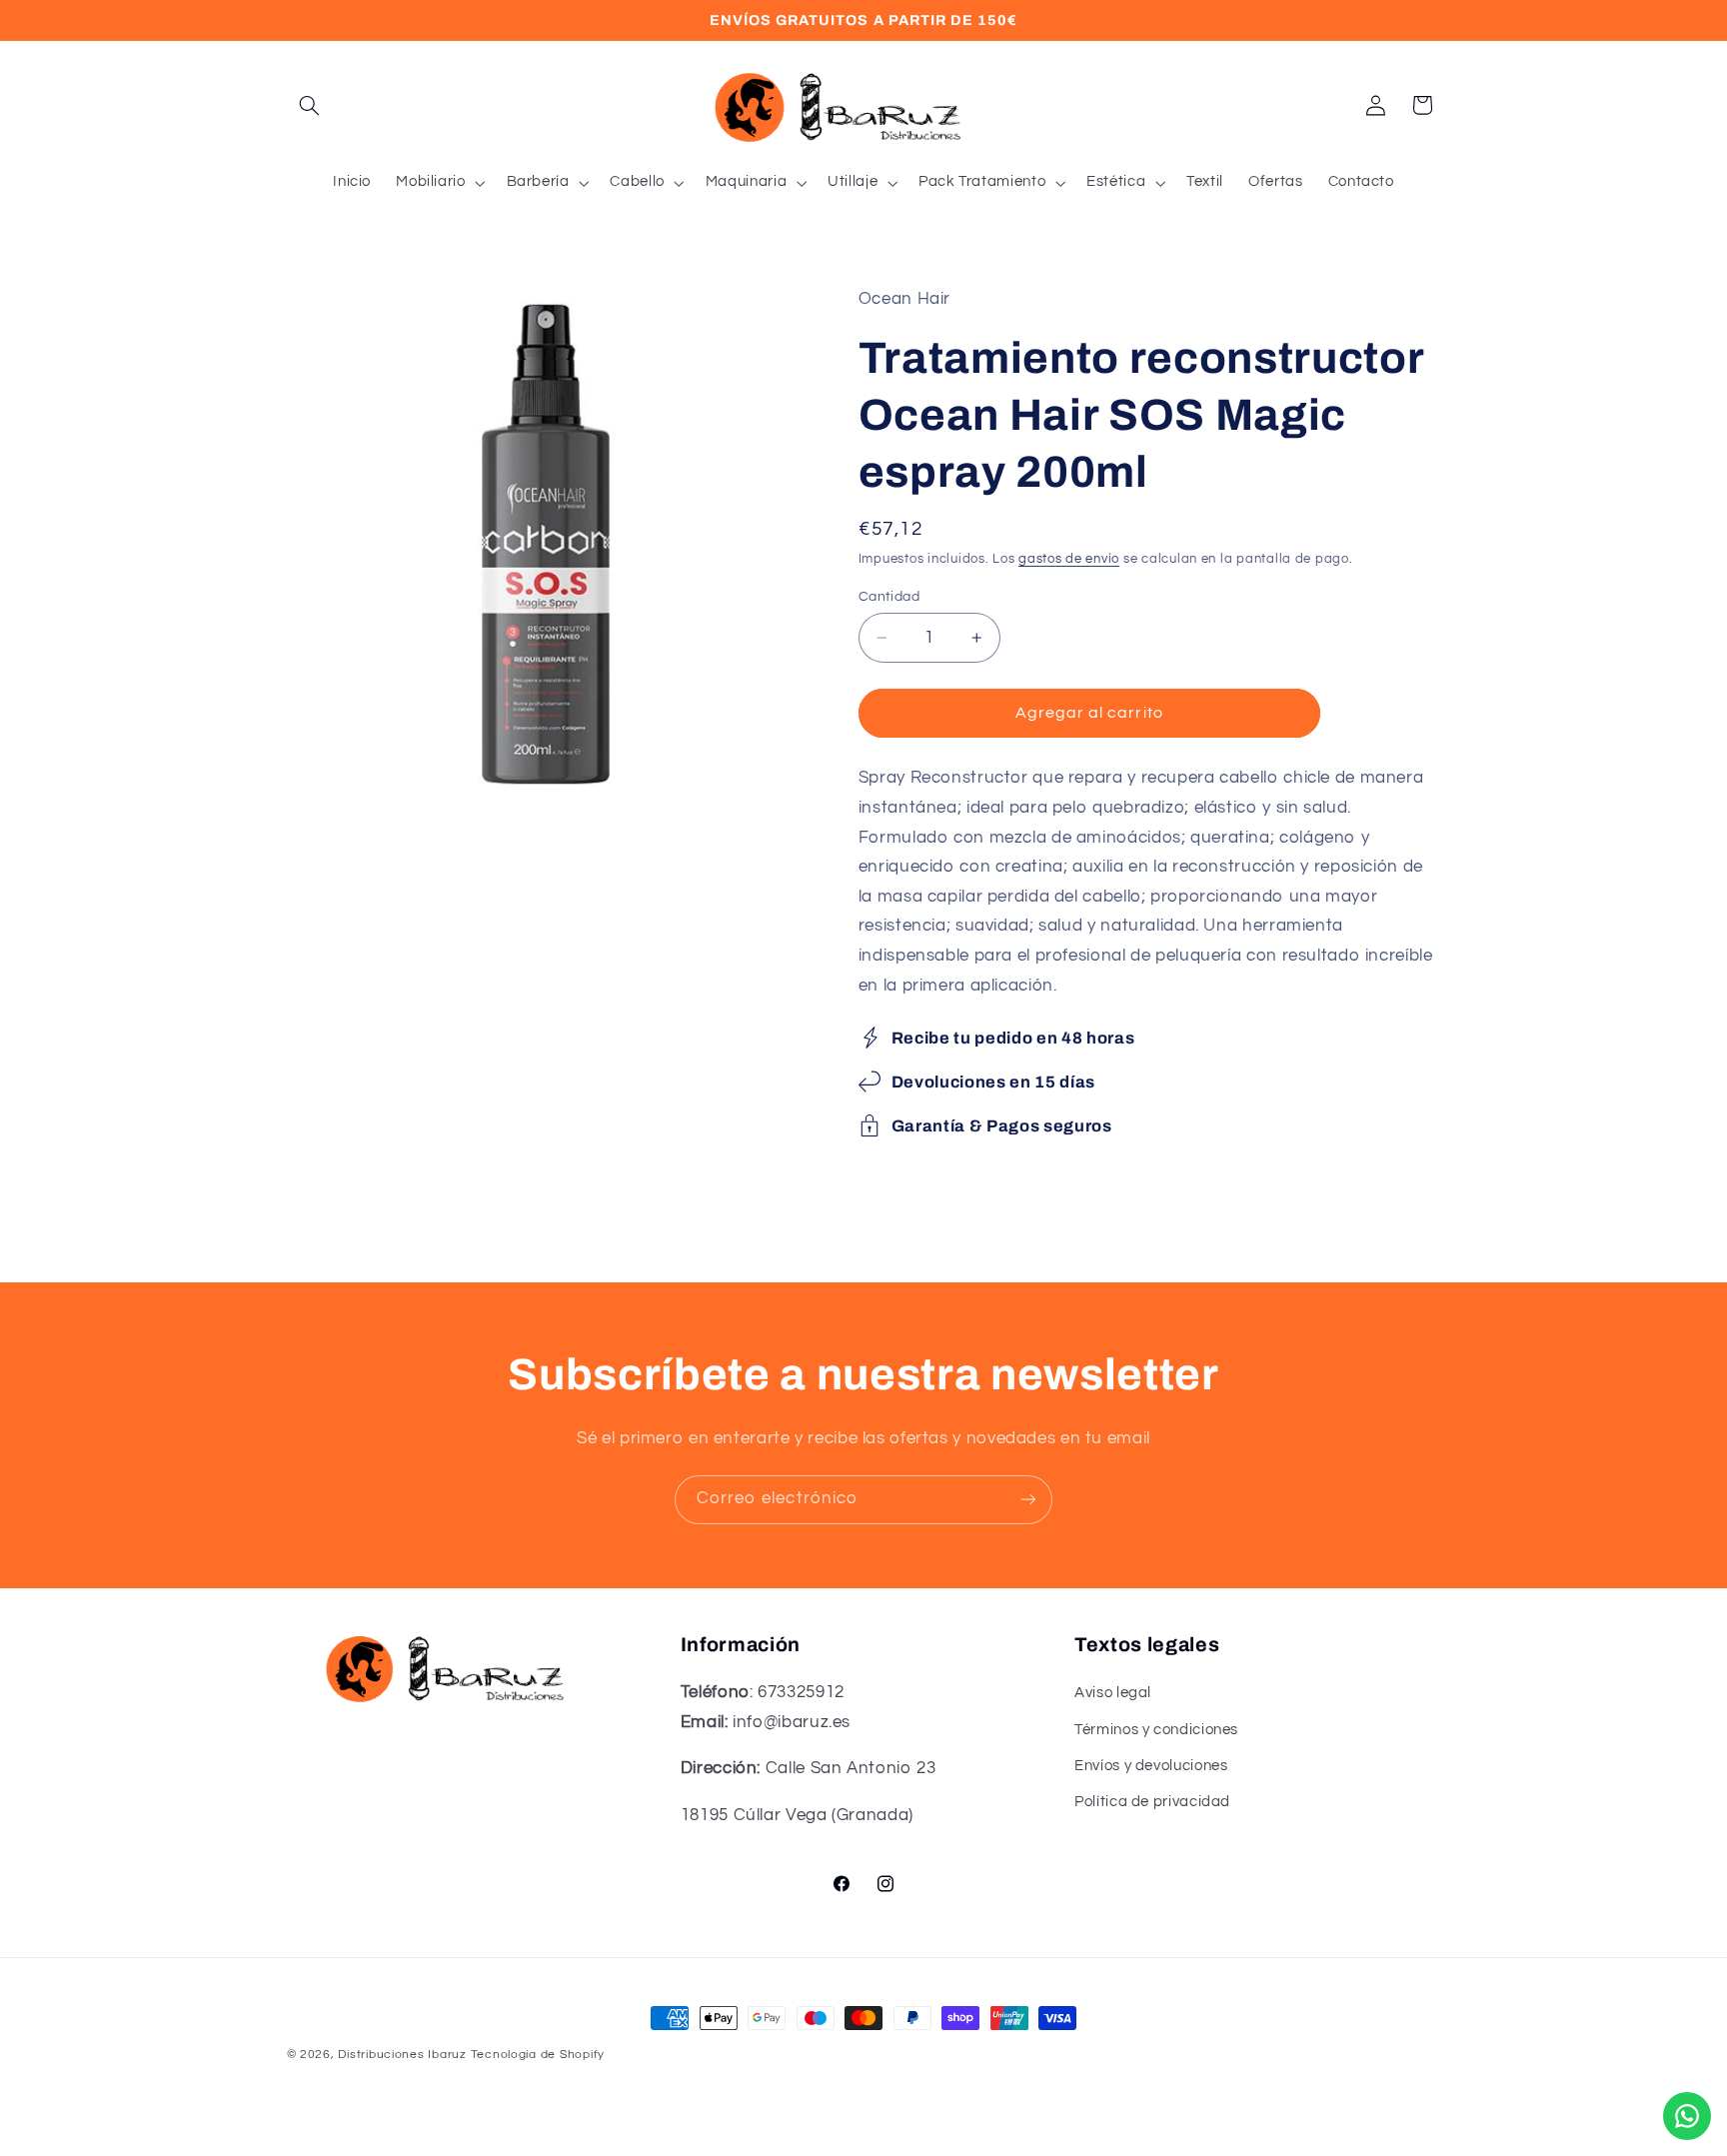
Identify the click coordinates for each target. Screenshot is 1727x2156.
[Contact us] (1687, 2116)
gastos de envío (1069, 559)
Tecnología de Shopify (538, 2055)
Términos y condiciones (1156, 1730)
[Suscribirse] (1028, 1500)
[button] (310, 105)
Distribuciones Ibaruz (402, 2055)
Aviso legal (1113, 1693)
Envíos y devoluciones (1151, 1766)
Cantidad (889, 597)
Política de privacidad (1152, 1803)
